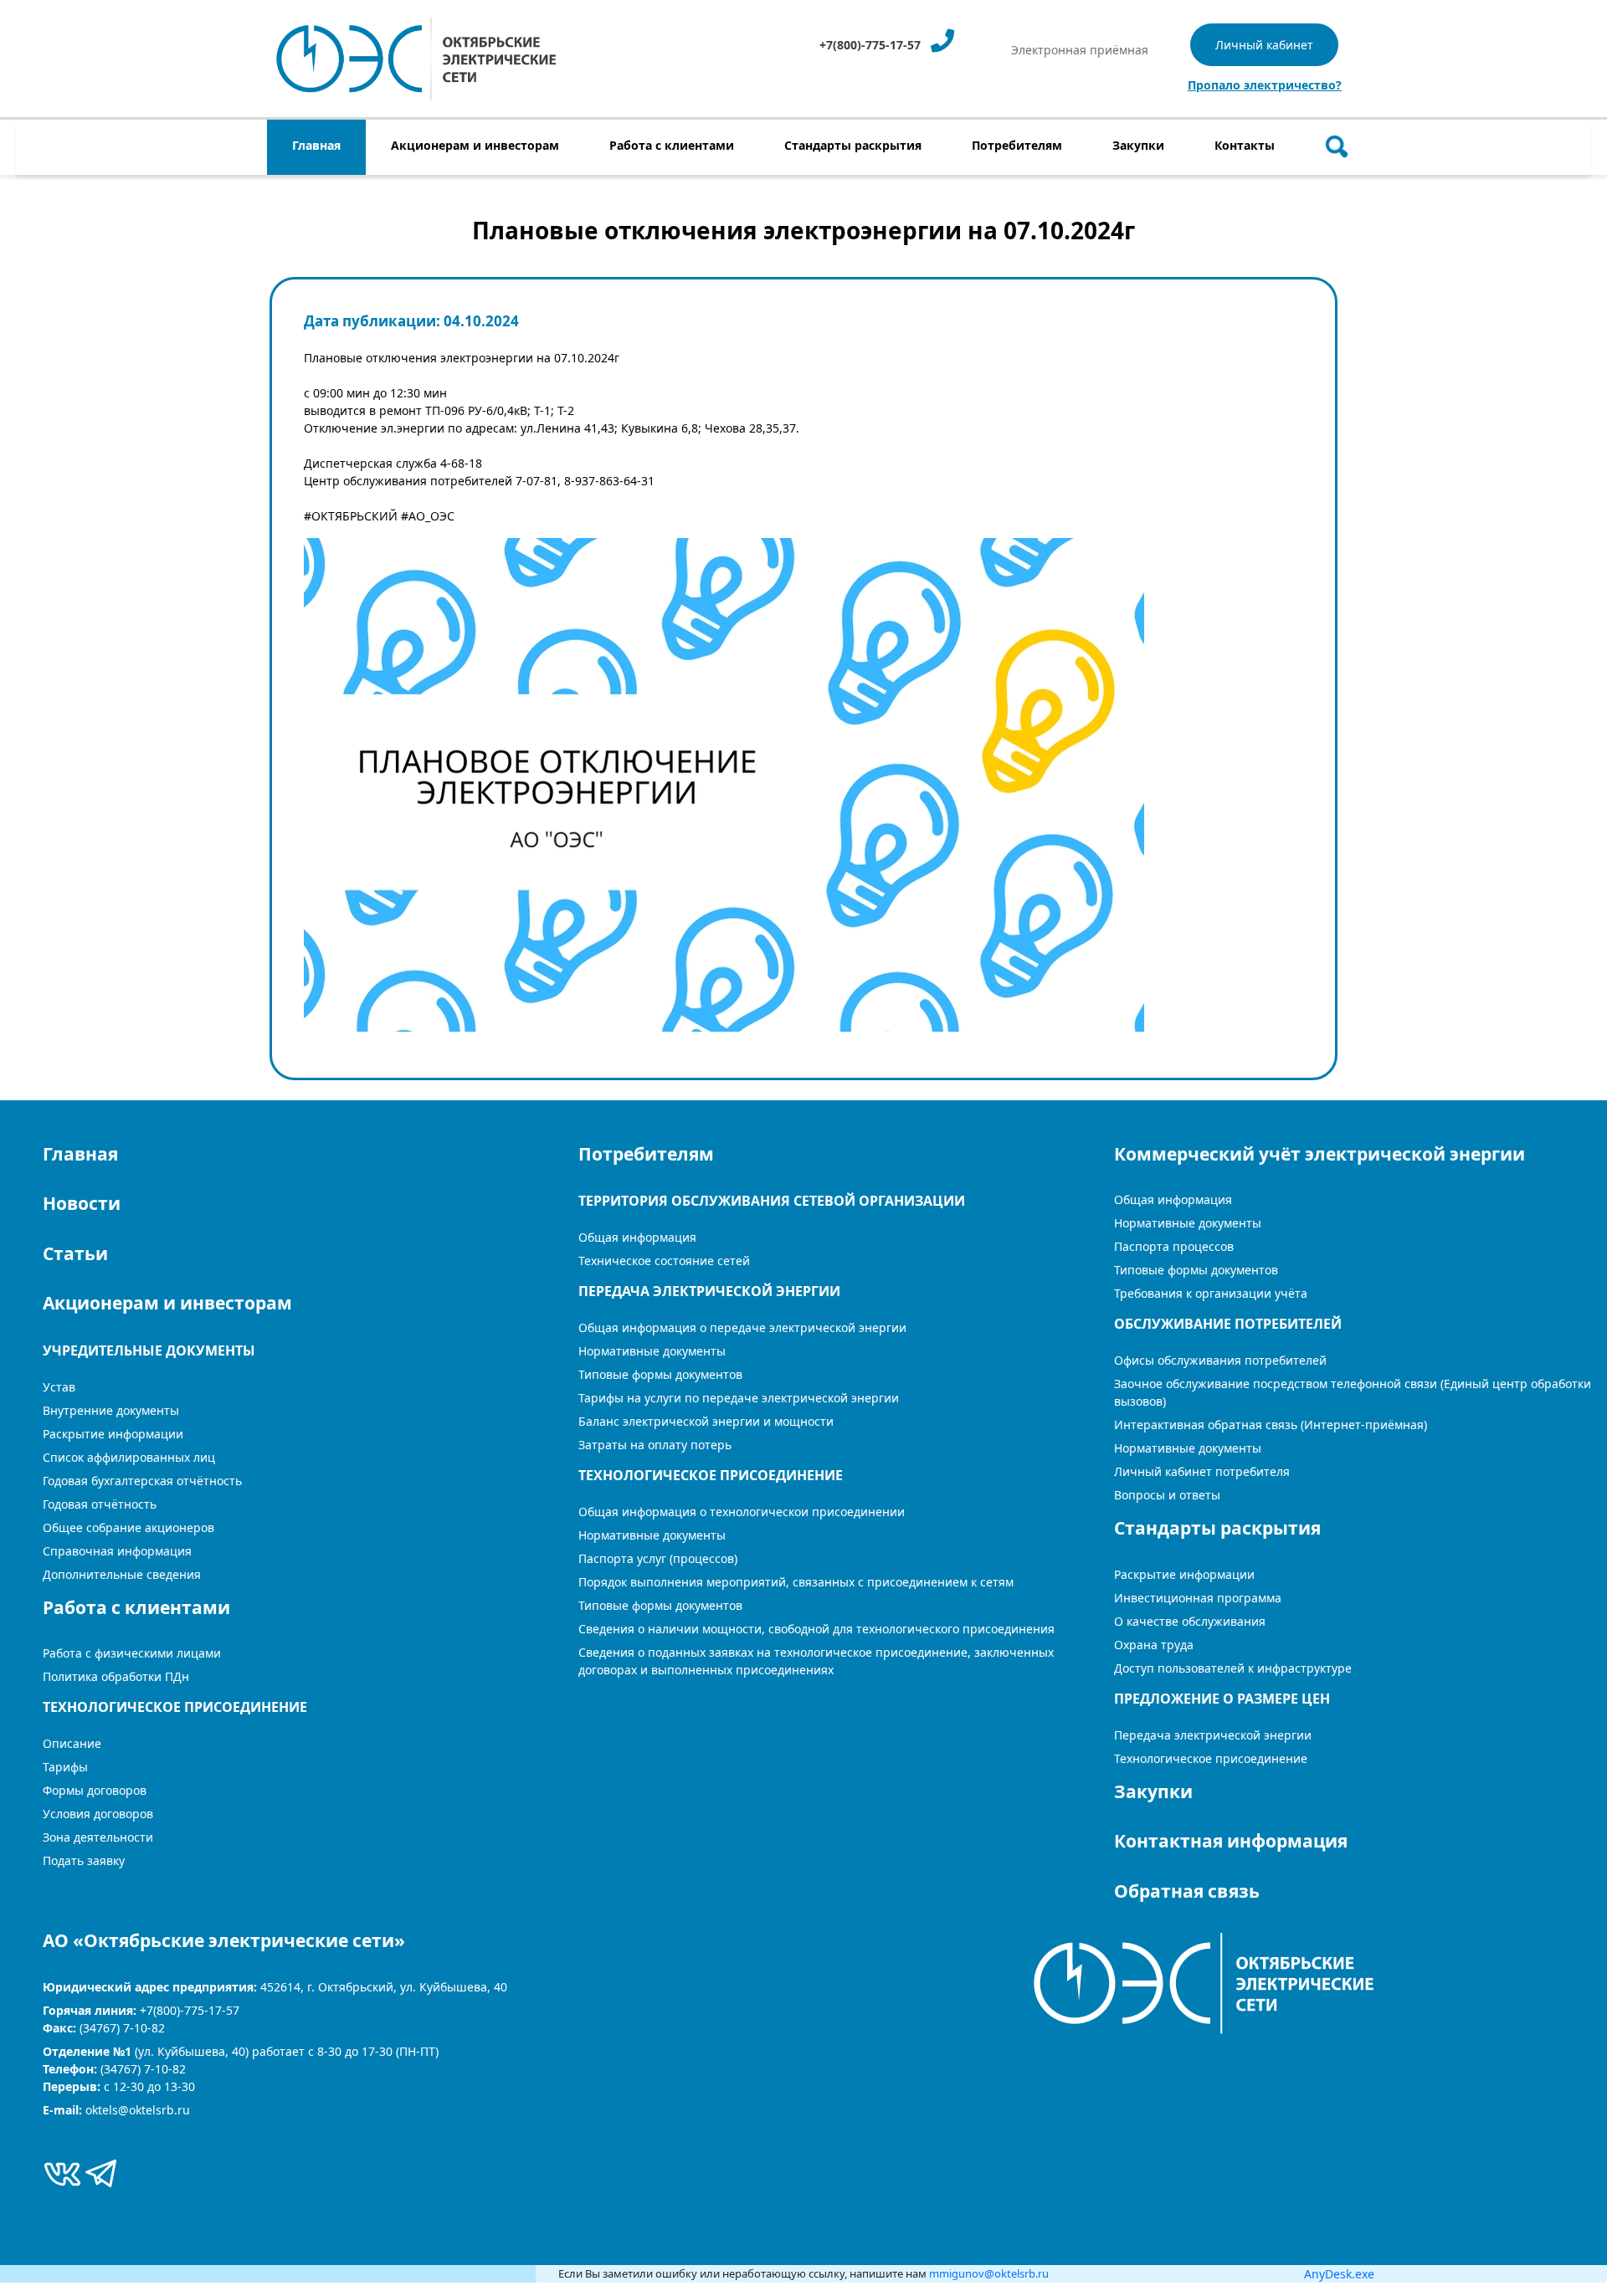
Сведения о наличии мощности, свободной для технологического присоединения (816, 1629)
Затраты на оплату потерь (655, 1445)
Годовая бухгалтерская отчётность (142, 1481)
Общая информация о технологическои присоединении (742, 1512)
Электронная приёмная (1080, 50)
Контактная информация (1231, 1841)
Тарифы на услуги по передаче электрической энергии (739, 1398)
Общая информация (637, 1237)
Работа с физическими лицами (132, 1653)
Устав (59, 1387)
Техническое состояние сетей (664, 1261)
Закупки (1153, 1791)
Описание (72, 1743)
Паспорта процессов (1174, 1246)
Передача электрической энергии (1213, 1735)
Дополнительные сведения (122, 1574)
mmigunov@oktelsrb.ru (989, 2273)
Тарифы (65, 1767)
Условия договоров (98, 1814)
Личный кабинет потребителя (1202, 1471)
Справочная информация (117, 1551)
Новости (82, 1203)
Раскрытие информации (1184, 1574)
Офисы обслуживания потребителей (1220, 1360)
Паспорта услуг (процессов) (658, 1558)
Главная (80, 1154)
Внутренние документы (111, 1410)
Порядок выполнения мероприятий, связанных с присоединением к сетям (796, 1582)
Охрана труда (1154, 1645)
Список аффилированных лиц (129, 1457)
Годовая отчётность (100, 1504)
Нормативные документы (652, 1351)
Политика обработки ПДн (116, 1676)
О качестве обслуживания (1190, 1621)
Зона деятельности (98, 1837)
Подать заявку (84, 1860)
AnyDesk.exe (1339, 2274)
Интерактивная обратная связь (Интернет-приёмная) (1271, 1425)
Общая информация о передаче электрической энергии (742, 1327)
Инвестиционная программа (1198, 1598)
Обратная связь (1187, 1891)
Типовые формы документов (660, 1374)
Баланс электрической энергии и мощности (706, 1421)
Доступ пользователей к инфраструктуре (1233, 1668)
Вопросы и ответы (1167, 1495)
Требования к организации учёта (1211, 1293)
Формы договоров (95, 1790)
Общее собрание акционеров (128, 1527)
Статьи (75, 1253)
